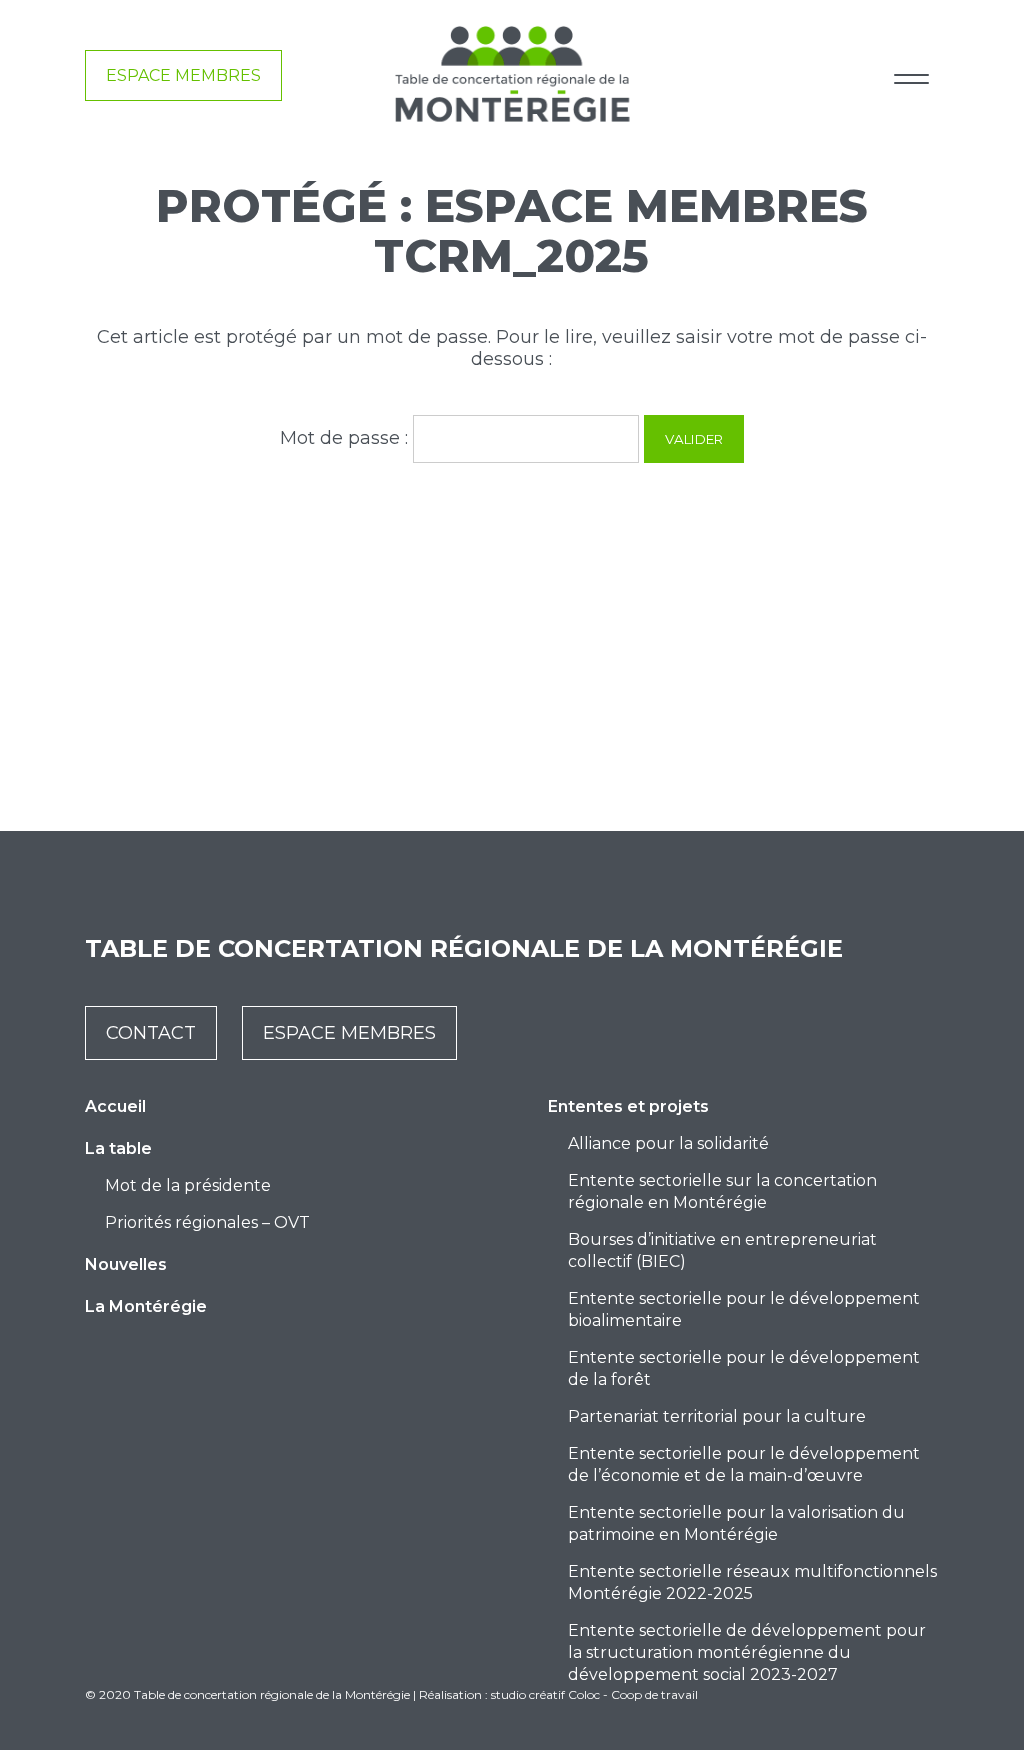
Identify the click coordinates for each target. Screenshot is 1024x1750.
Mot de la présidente (188, 1185)
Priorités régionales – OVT (207, 1222)
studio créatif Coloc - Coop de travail (594, 1694)
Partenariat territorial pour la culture (717, 1416)
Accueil (115, 1106)
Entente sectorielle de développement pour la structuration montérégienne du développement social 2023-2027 (747, 1652)
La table (118, 1148)
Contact (151, 1033)
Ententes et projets (628, 1106)
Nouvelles (126, 1264)
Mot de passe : (346, 438)
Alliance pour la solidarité (668, 1143)
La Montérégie (146, 1306)
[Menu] (911, 75)
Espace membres (183, 75)
